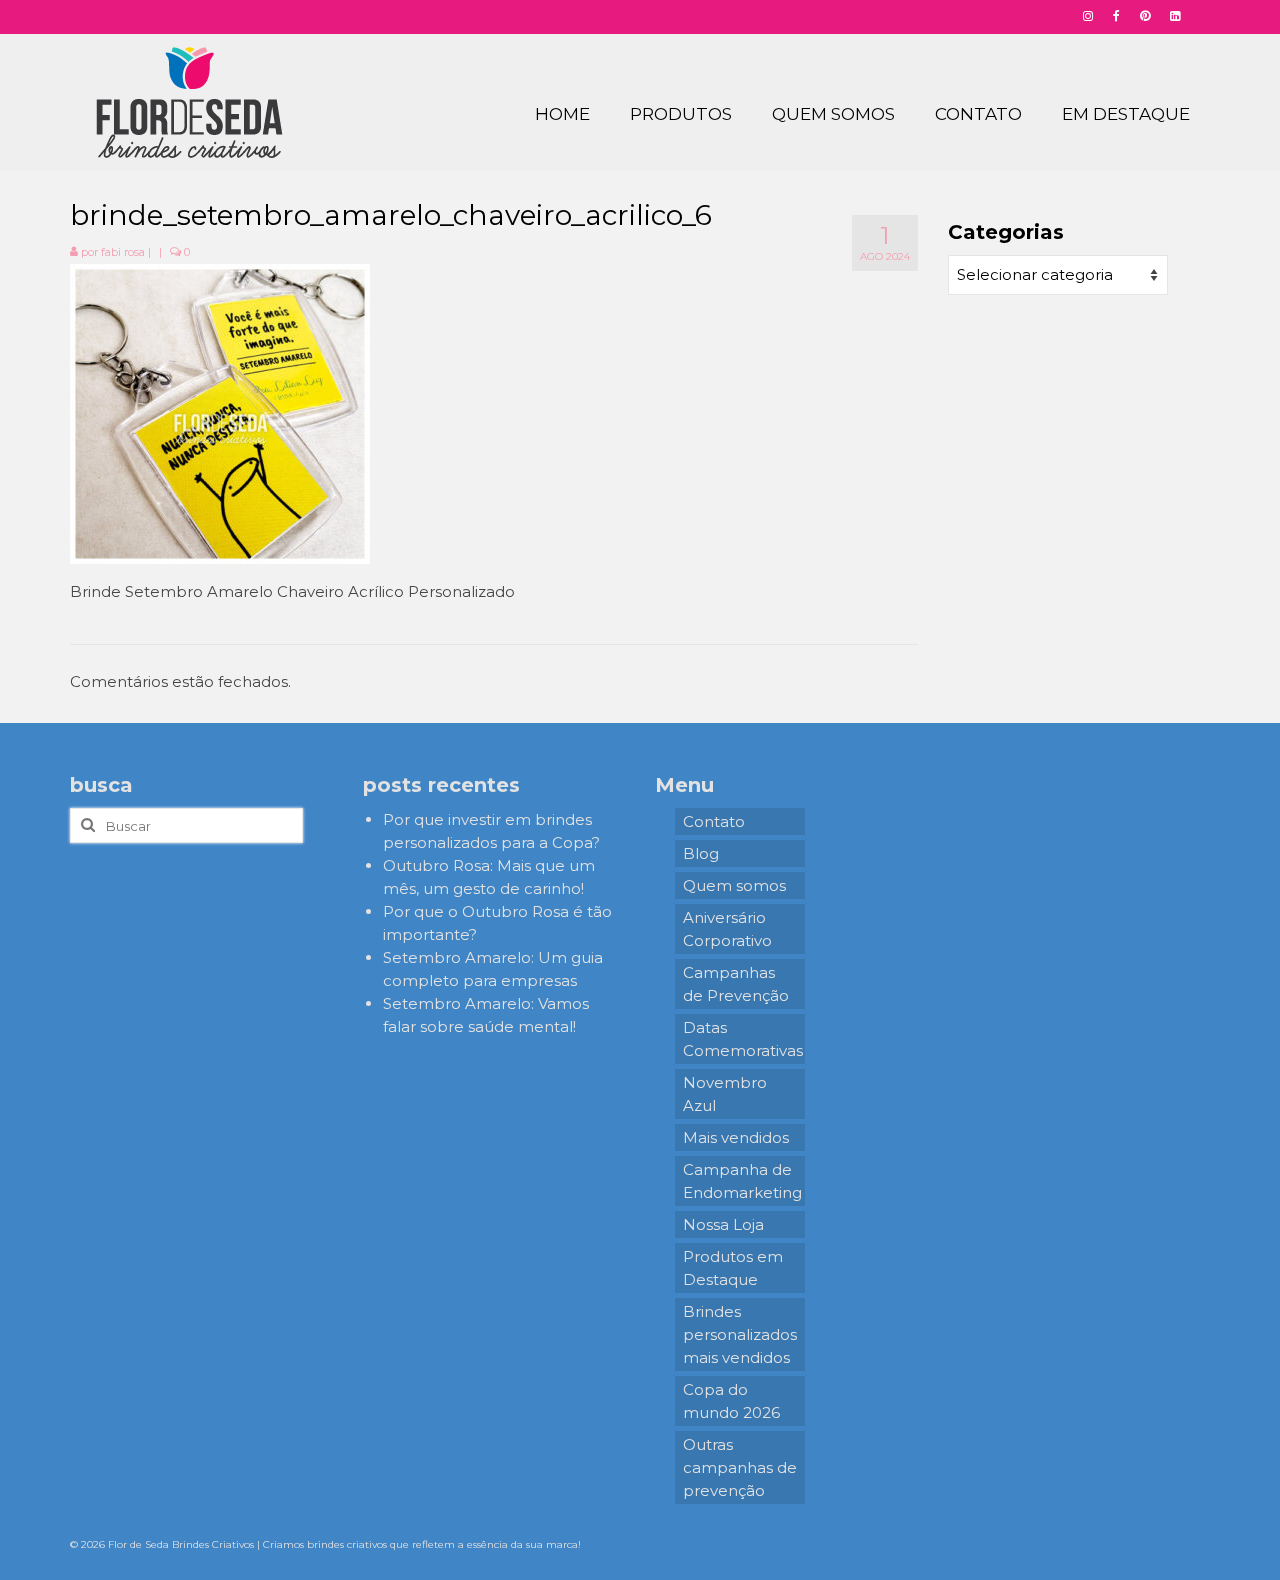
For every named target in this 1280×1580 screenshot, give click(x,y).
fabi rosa (123, 252)
